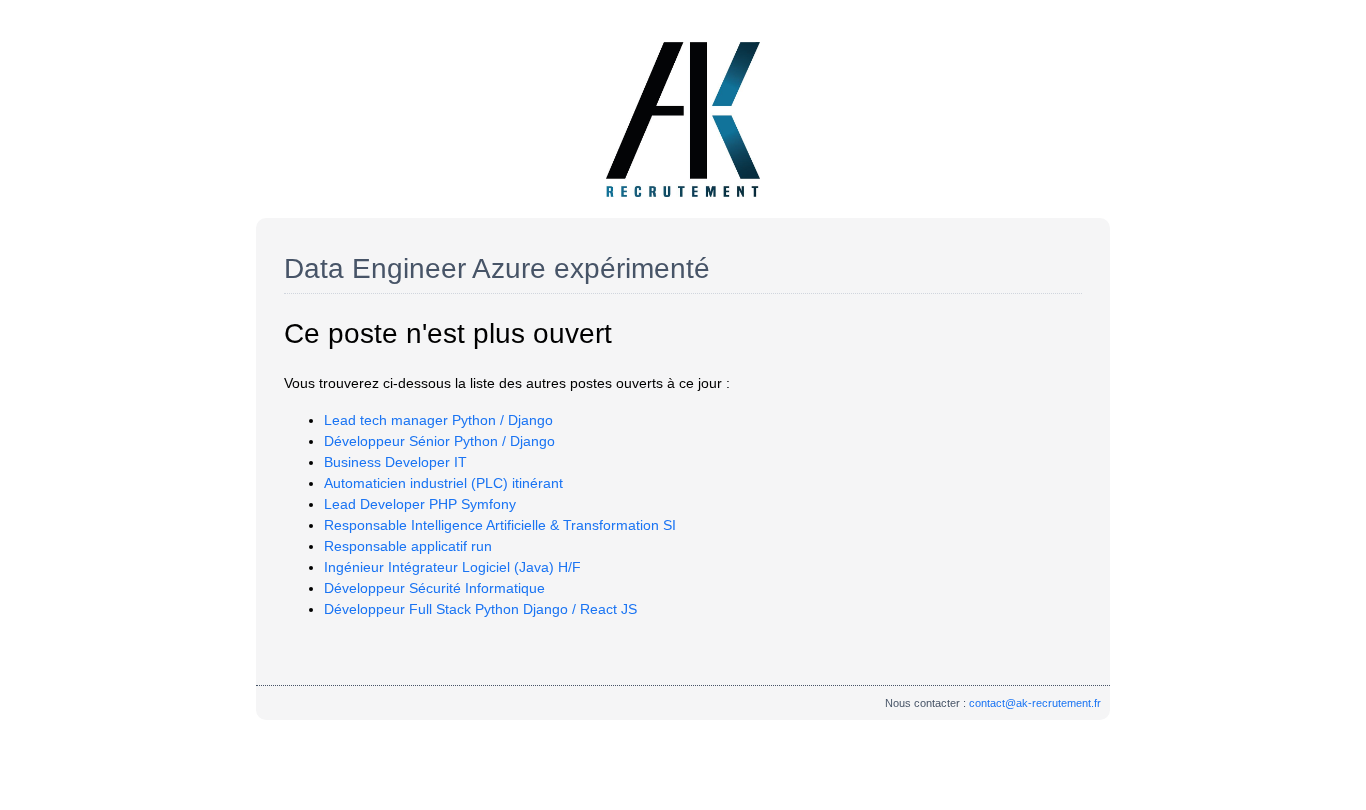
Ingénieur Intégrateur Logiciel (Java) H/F (452, 567)
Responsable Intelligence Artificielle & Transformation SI (500, 525)
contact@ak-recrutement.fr (1035, 703)
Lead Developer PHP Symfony (420, 504)
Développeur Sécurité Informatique (434, 588)
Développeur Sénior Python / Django (439, 441)
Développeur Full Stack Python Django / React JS (480, 609)
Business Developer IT (395, 462)
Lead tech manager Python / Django (438, 420)
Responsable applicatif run (408, 546)
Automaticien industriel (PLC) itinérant (443, 483)
